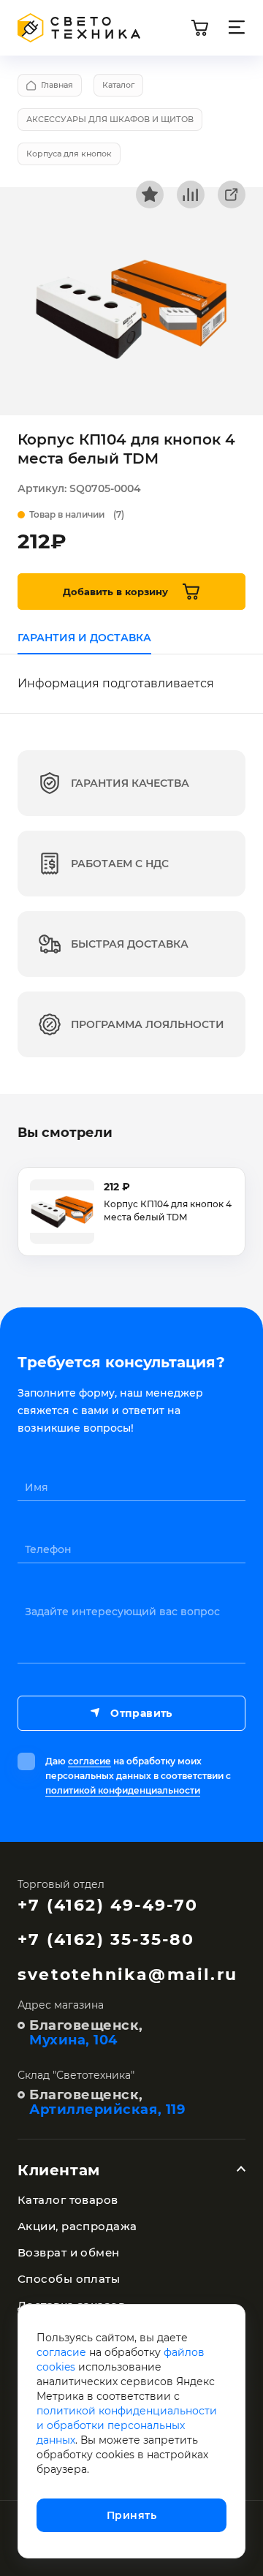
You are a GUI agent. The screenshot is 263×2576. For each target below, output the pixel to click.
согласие (89, 1761)
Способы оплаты (69, 2279)
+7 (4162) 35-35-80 (106, 1939)
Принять (131, 2515)
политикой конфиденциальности (123, 1790)
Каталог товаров (68, 2200)
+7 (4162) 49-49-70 (108, 1905)
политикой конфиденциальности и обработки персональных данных (127, 2425)
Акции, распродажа (77, 2226)
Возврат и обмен (69, 2252)
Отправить (141, 1713)
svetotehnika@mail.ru (127, 1975)
